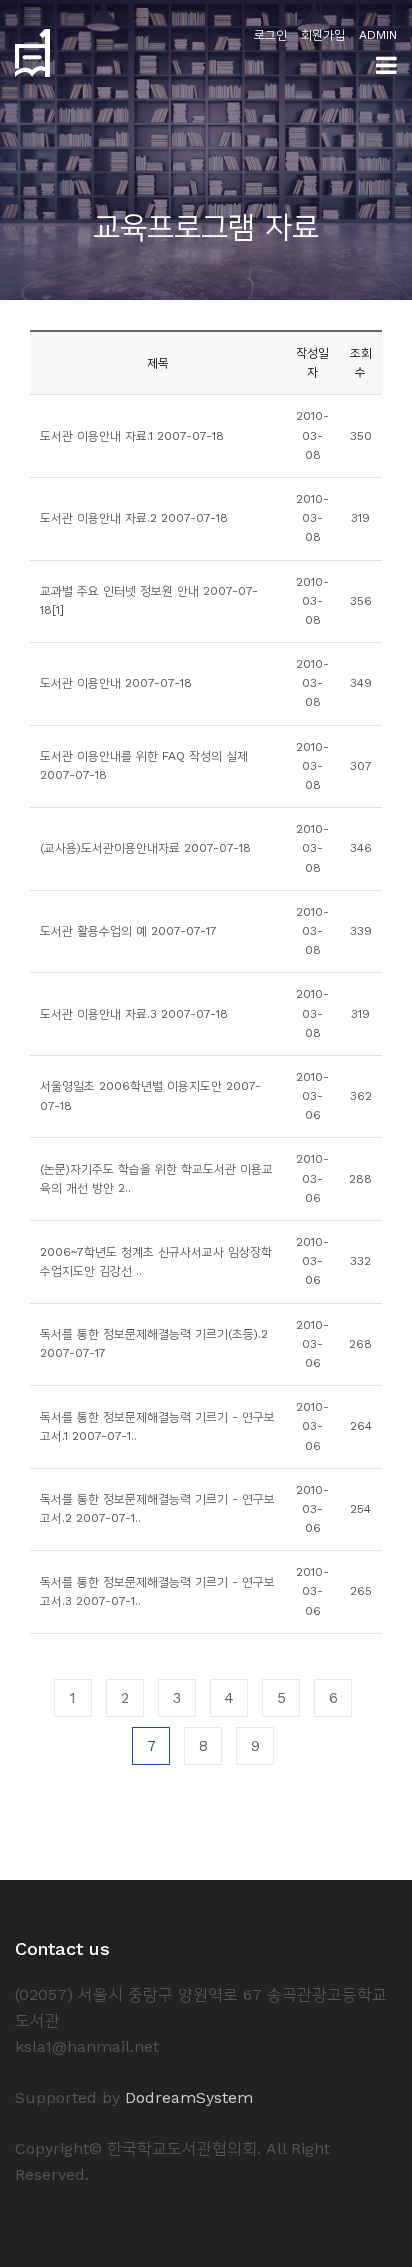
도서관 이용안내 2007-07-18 (116, 683)
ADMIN (378, 35)
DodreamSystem (189, 2097)
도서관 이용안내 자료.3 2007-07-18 (134, 1014)
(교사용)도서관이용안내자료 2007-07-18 (145, 848)
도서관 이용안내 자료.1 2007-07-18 (132, 436)
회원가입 (323, 35)
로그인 (270, 35)
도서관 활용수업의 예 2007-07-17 (128, 931)
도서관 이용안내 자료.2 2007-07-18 (134, 518)
